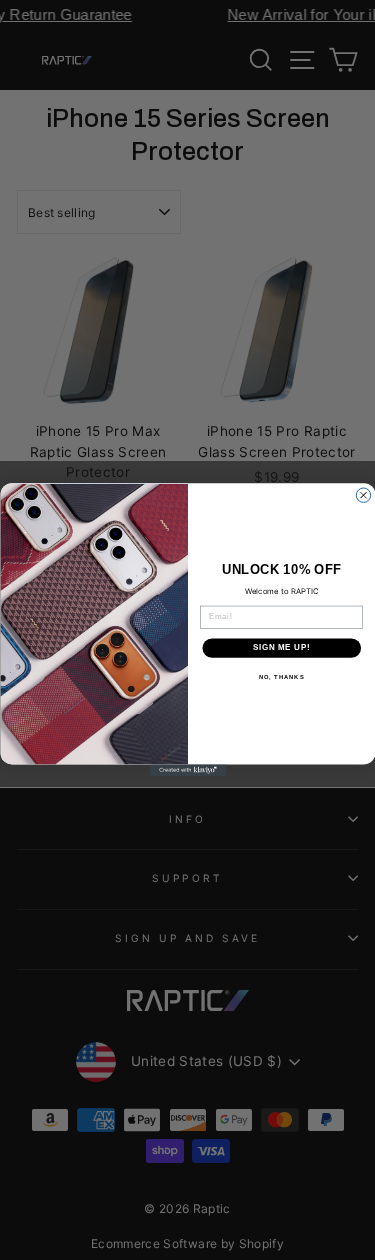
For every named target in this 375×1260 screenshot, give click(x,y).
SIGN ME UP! (281, 648)
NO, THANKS (281, 677)
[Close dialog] (363, 495)
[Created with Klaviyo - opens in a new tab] (187, 771)
